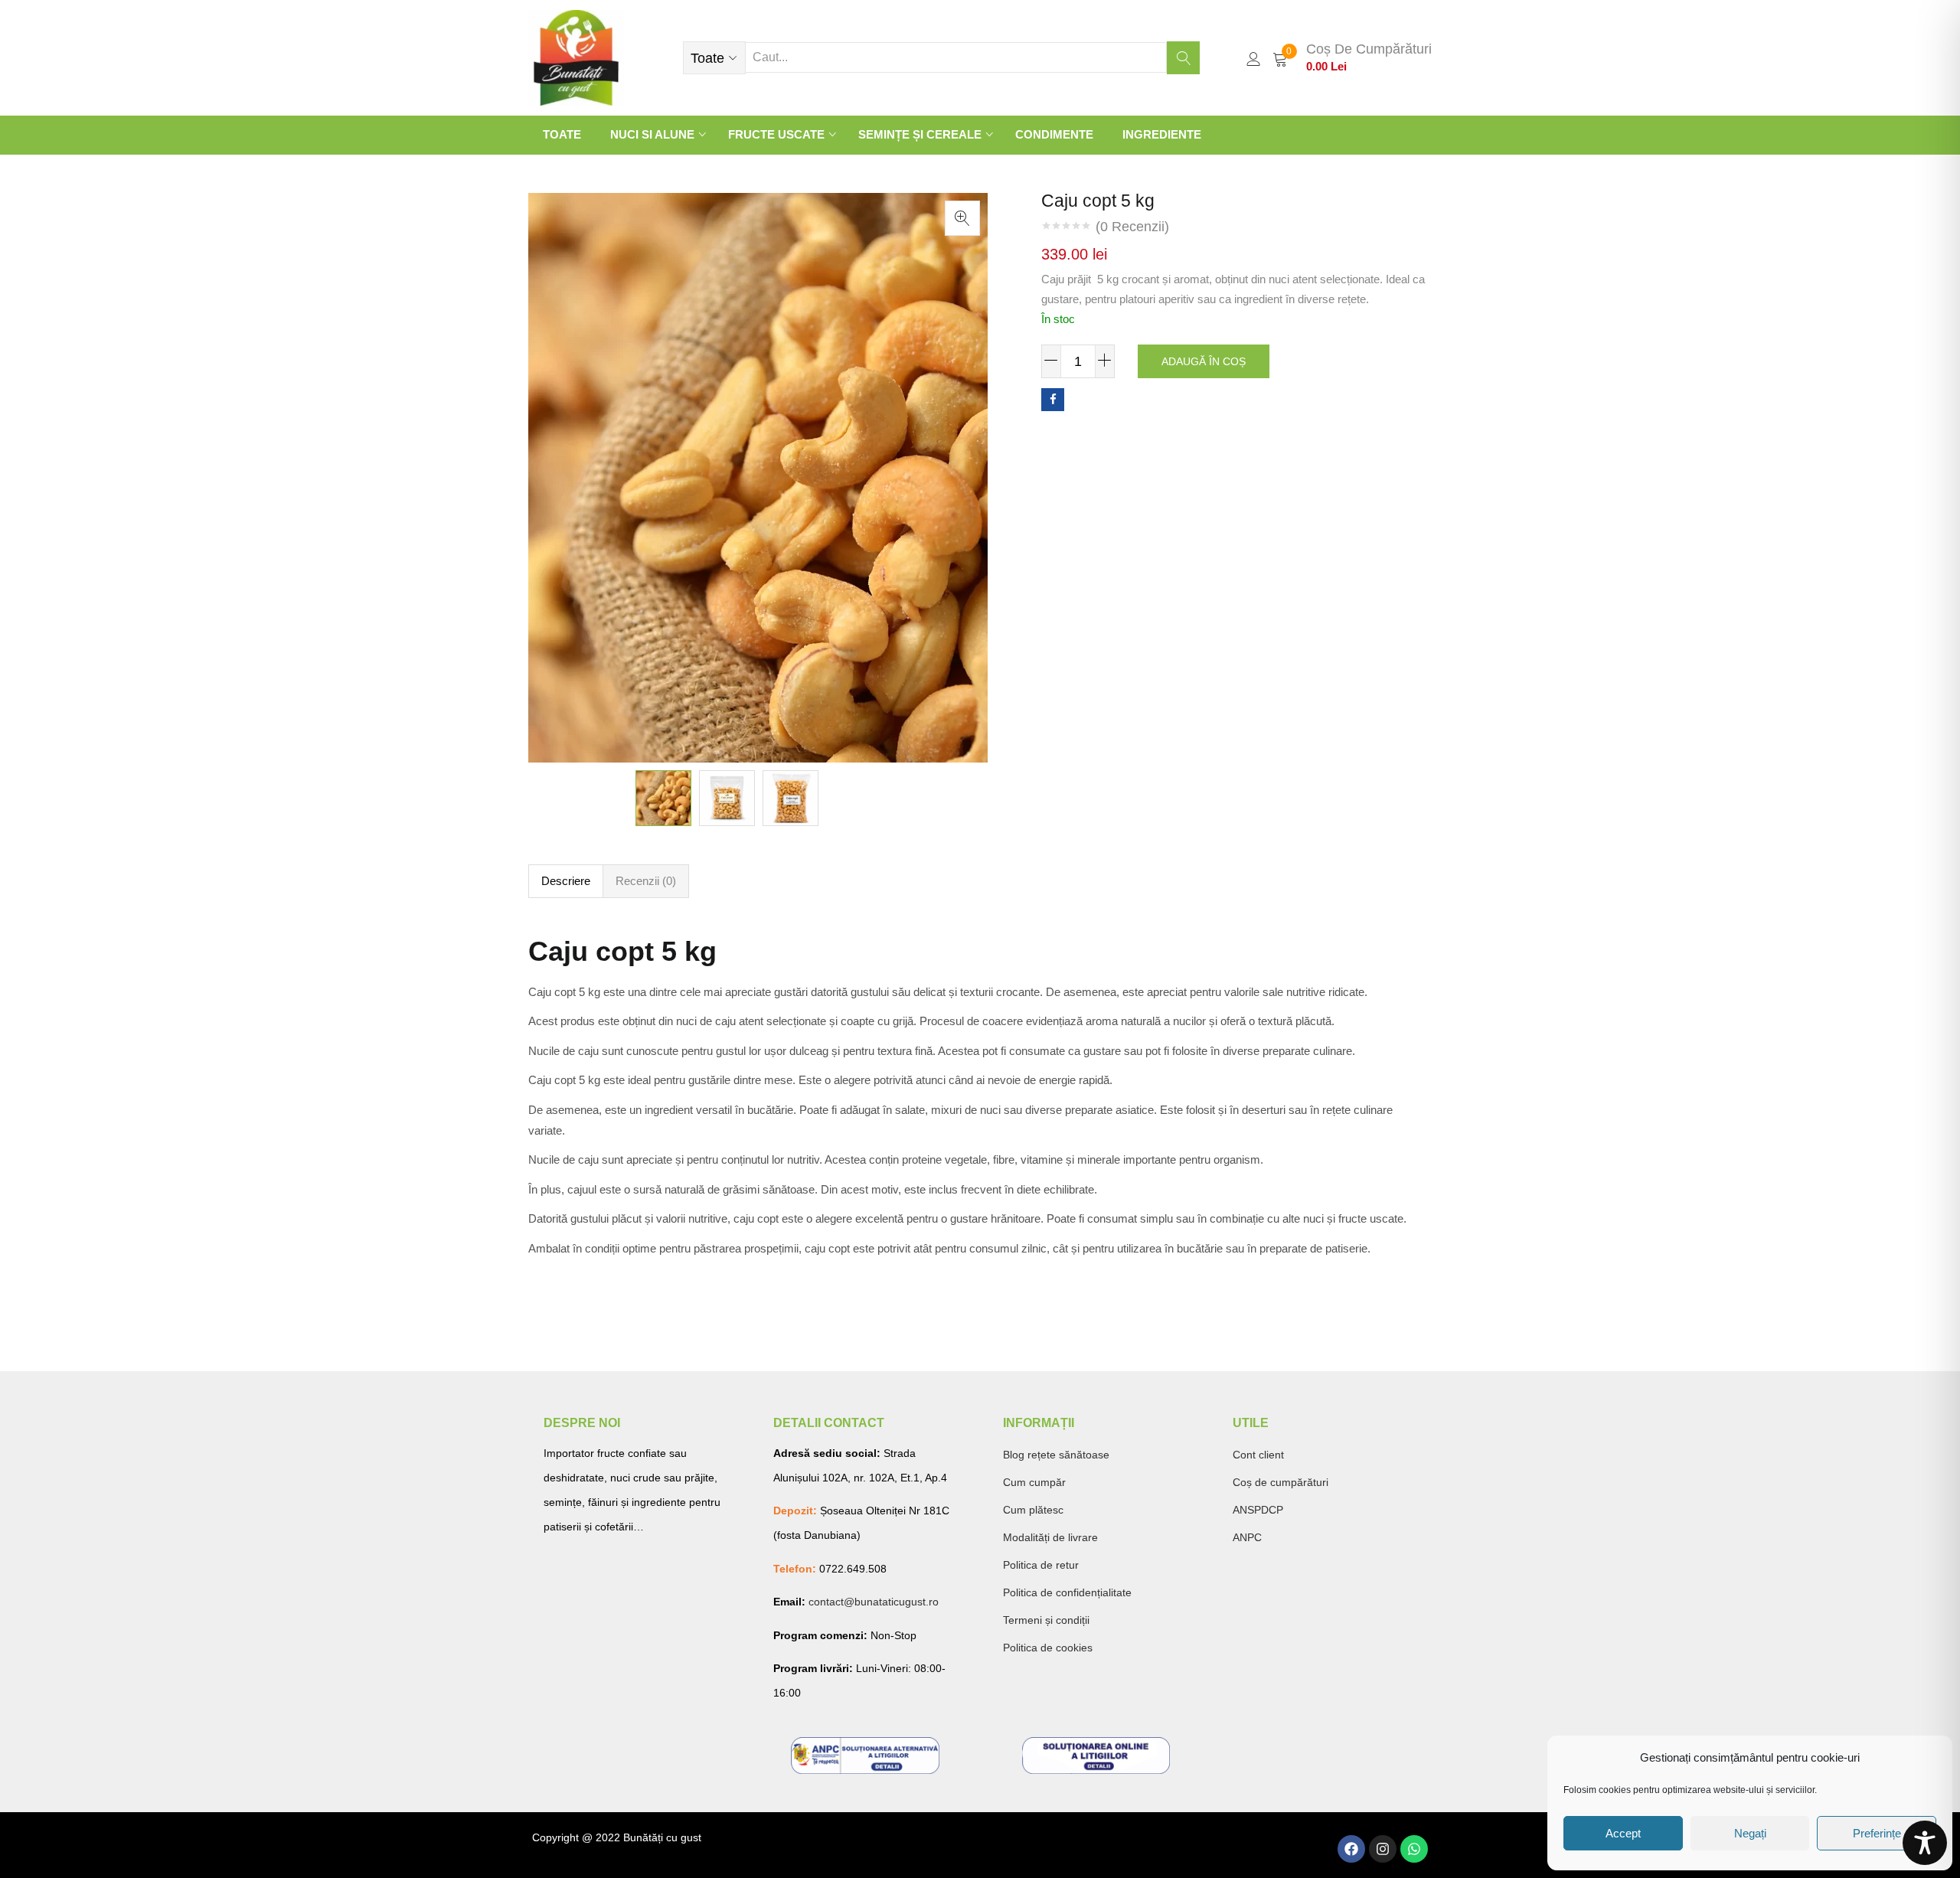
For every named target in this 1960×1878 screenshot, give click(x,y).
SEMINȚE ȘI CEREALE (921, 134)
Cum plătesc (1033, 1510)
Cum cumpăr (1034, 1482)
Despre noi (582, 1423)
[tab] (566, 881)
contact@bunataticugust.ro (874, 1602)
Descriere (566, 881)
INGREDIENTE (1162, 134)
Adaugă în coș (1204, 361)
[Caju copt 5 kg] (1053, 400)
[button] (714, 58)
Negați (1750, 1833)
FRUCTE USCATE (778, 134)
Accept (1623, 1833)
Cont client (1258, 1455)
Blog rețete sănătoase (1056, 1455)
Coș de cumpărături (1281, 1482)
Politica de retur (1041, 1565)
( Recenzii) (1132, 227)
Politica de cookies (1048, 1648)
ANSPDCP (1258, 1510)
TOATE (562, 134)
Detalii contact (829, 1423)
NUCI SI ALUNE (654, 134)
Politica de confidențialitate (1067, 1592)
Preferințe (1877, 1833)
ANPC (1247, 1537)
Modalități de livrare (1050, 1537)
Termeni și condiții (1046, 1620)
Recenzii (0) (646, 881)
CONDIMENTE (1054, 134)
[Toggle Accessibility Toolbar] (1925, 1843)
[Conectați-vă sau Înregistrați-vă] (1253, 58)
